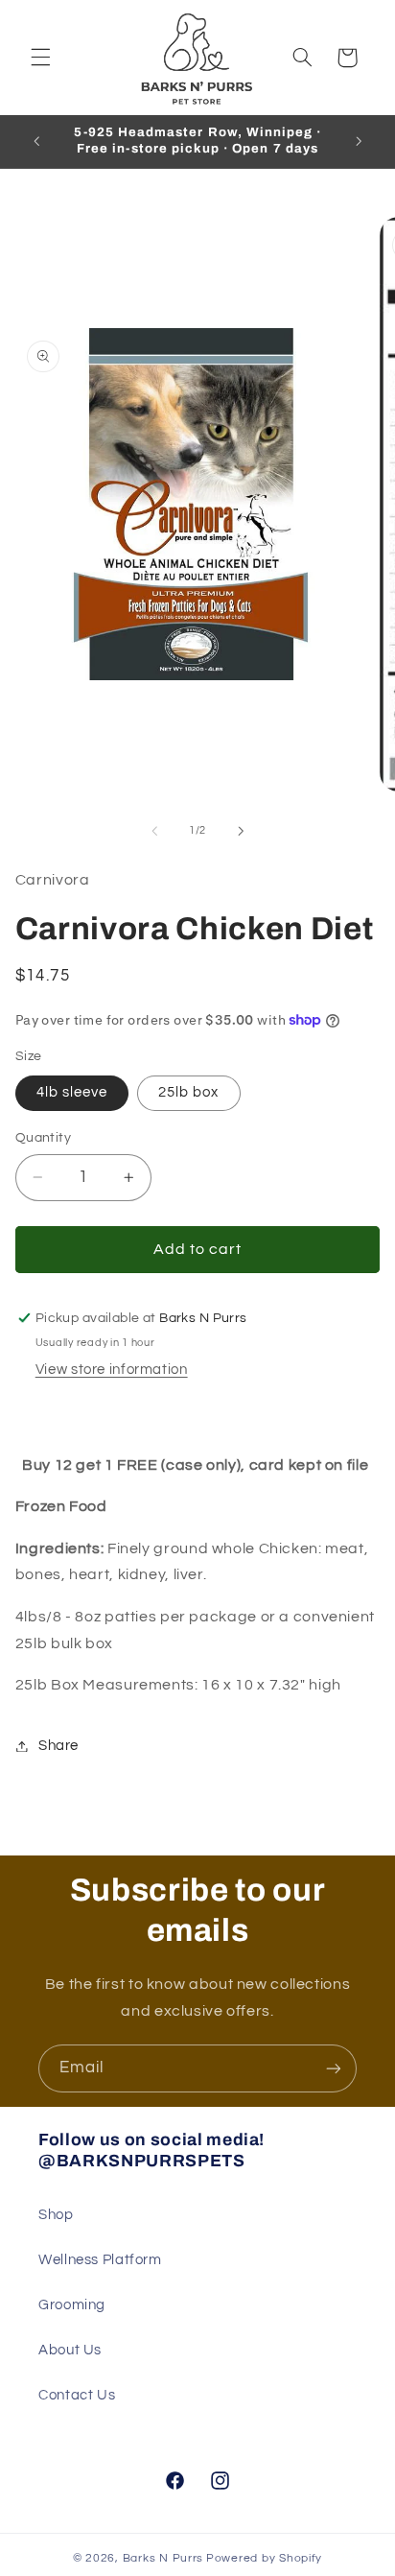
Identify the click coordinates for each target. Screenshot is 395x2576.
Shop (56, 2215)
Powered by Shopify (264, 2558)
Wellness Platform (100, 2260)
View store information (112, 1370)
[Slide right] (241, 831)
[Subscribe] (334, 2068)
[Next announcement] (359, 141)
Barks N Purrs (163, 2558)
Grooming (72, 2305)
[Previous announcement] (36, 141)
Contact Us (77, 2395)
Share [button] (58, 1746)
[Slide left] (154, 831)
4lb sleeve (72, 1092)
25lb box (188, 1092)
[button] (40, 58)
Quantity (43, 1138)
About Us (70, 2350)
